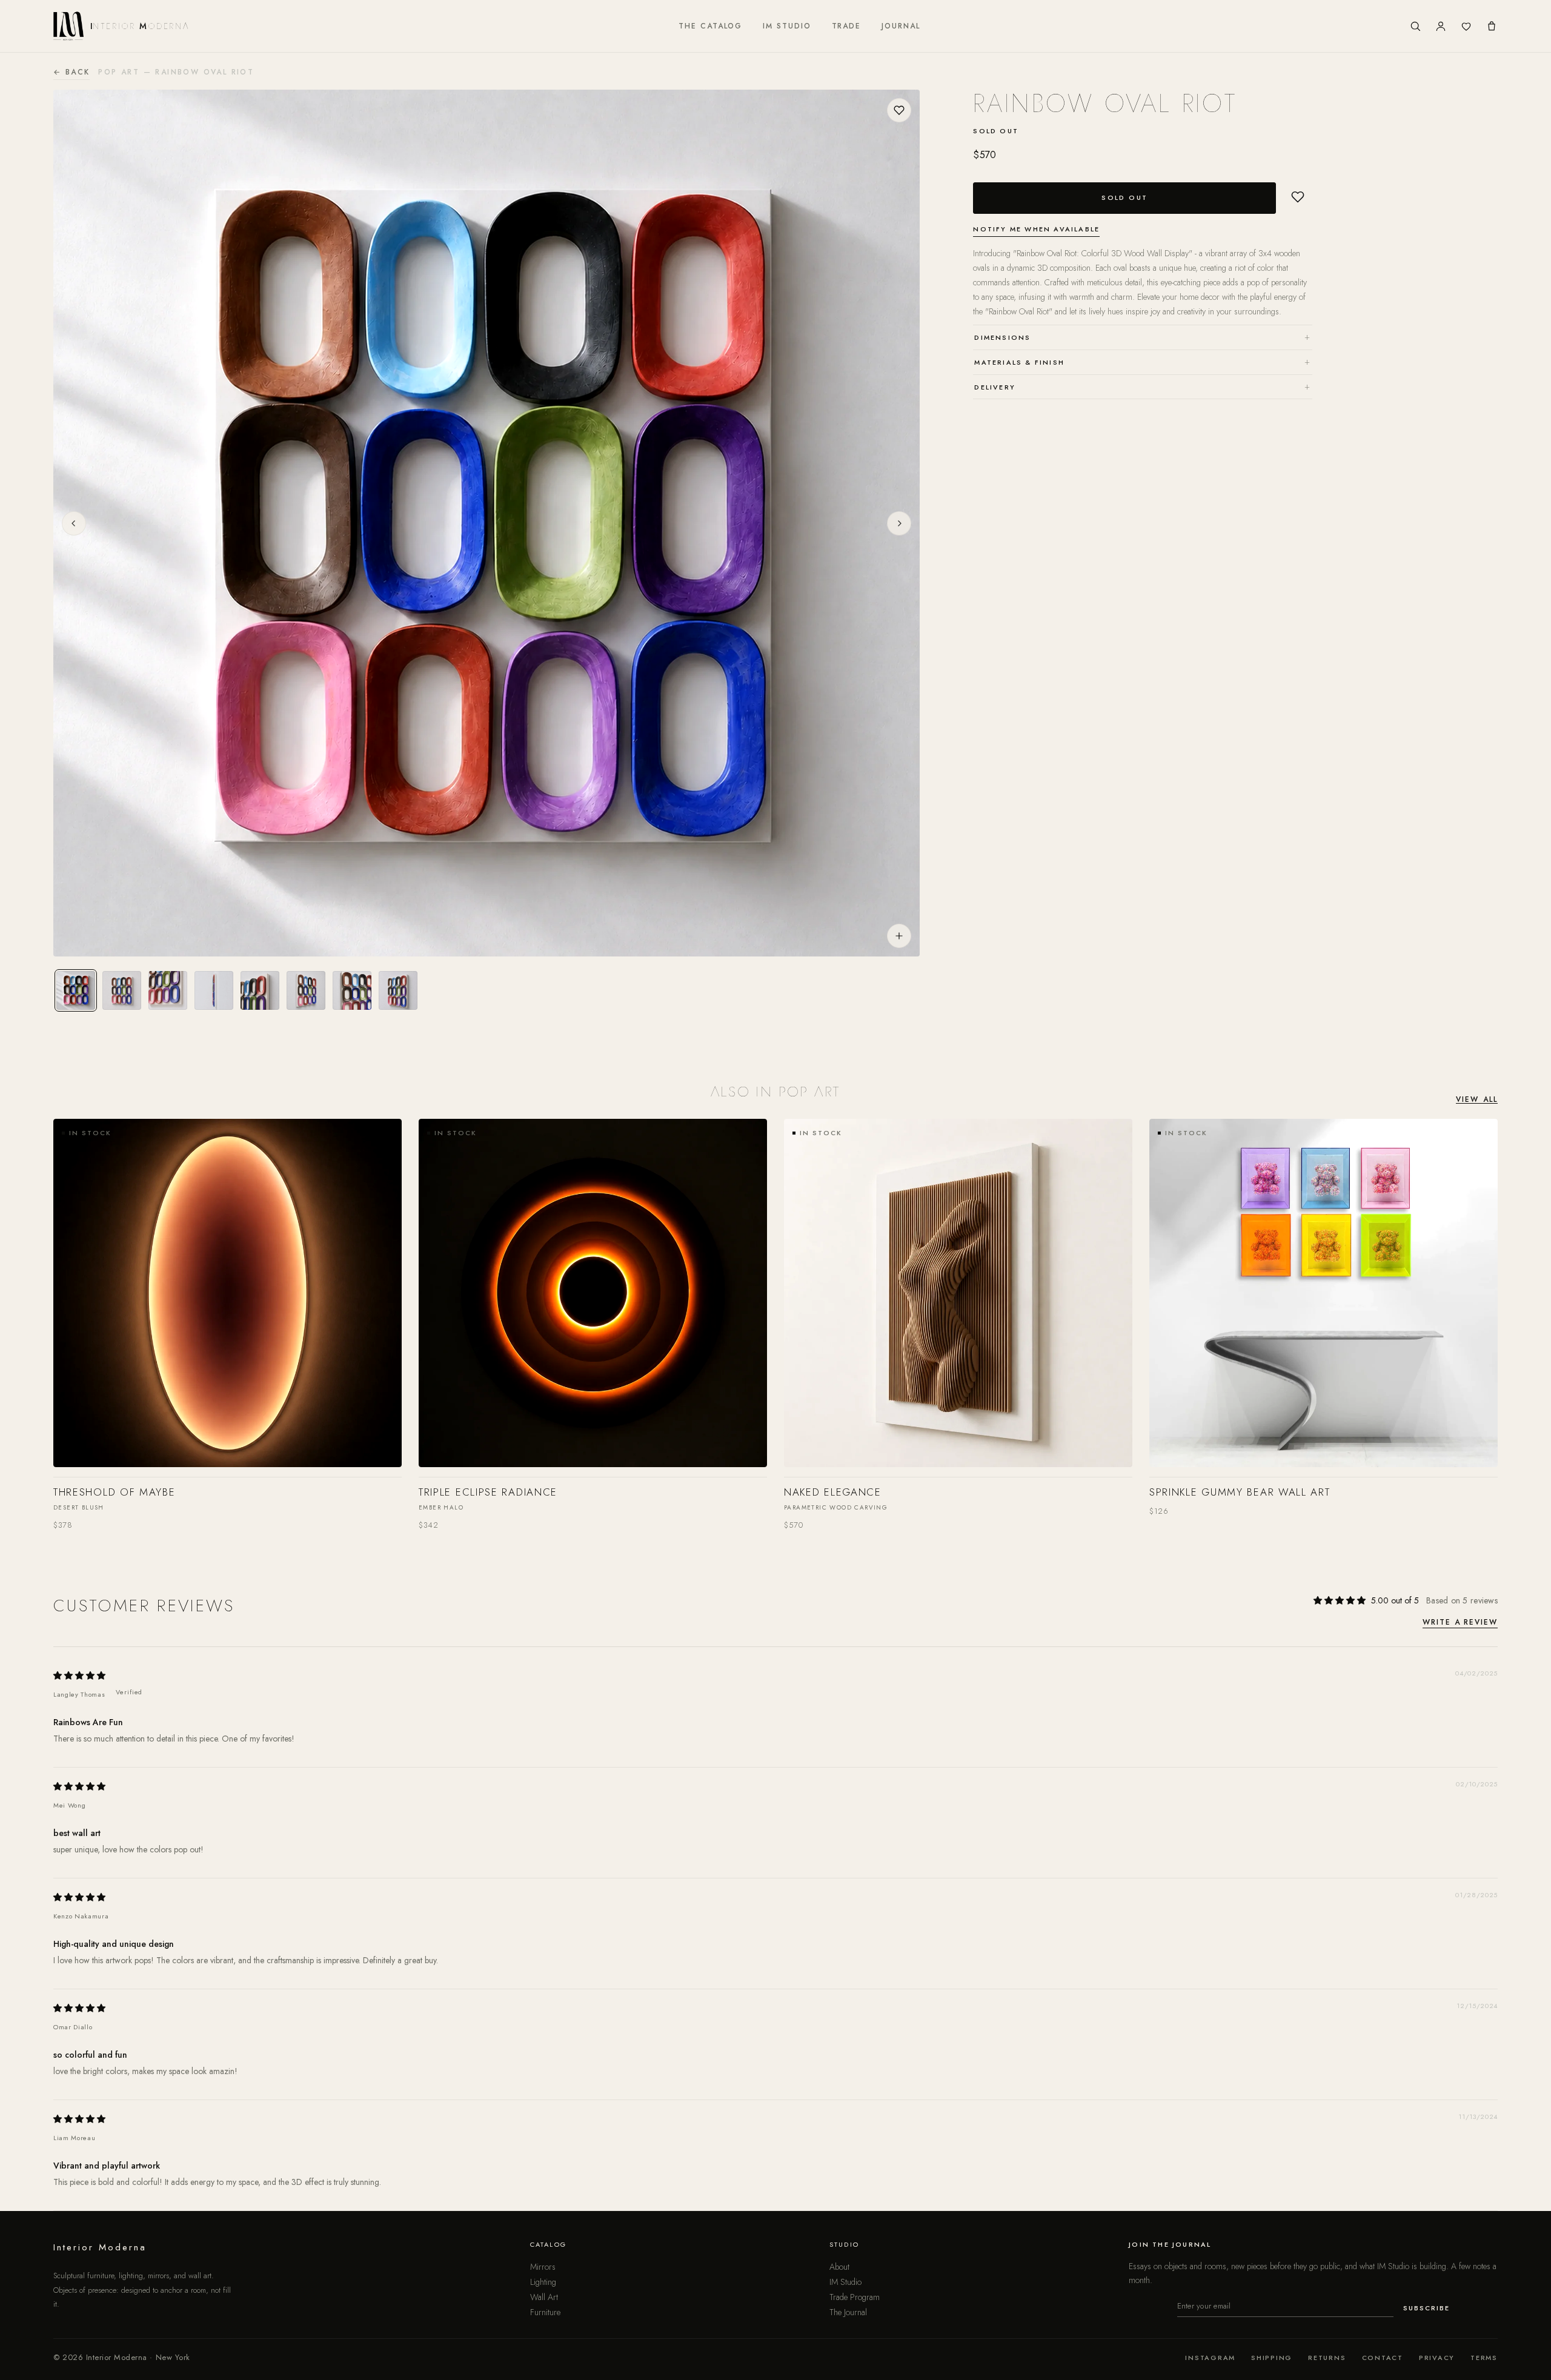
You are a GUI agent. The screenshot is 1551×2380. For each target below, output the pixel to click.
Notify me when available (1036, 229)
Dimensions (1143, 336)
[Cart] (1492, 26)
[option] (76, 990)
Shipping (1272, 2358)
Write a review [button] (1460, 1623)
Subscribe (1426, 2308)
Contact (1383, 2358)
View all (1477, 1099)
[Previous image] (74, 523)
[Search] (1415, 26)
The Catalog (710, 26)
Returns (1327, 2358)
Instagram (1210, 2358)
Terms (1484, 2358)
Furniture (545, 2312)
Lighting (543, 2282)
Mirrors (543, 2267)
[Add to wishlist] (899, 110)
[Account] (1441, 26)
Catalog (548, 2244)
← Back (71, 72)
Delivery (1143, 386)
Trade (847, 26)
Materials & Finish (1143, 361)
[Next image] (899, 523)
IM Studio (787, 26)
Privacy (1437, 2358)
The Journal (848, 2312)
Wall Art (544, 2297)
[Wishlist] (1466, 26)
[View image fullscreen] (899, 936)
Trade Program (855, 2297)
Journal (901, 26)
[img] (79, 1675)
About (839, 2267)
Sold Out (1124, 197)
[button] (1298, 197)
